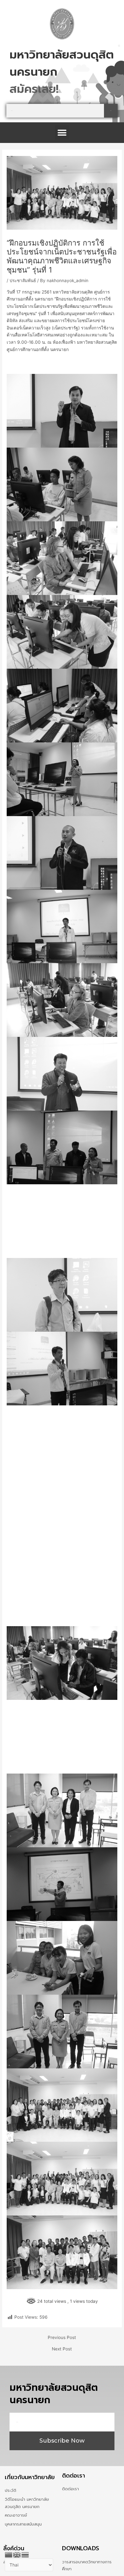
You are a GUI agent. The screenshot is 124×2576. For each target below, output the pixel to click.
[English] (17, 2554)
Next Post (62, 2349)
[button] (62, 133)
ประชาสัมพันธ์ (23, 281)
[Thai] (25, 2554)
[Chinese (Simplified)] (9, 2554)
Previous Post (62, 2338)
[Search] (111, 111)
